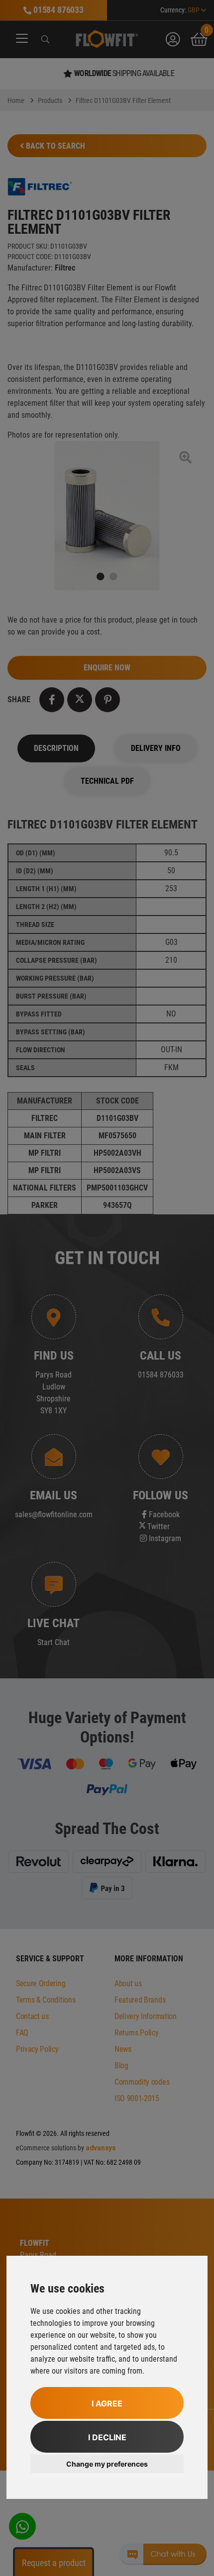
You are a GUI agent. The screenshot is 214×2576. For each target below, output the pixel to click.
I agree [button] (107, 2403)
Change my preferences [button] (107, 2464)
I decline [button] (107, 2437)
